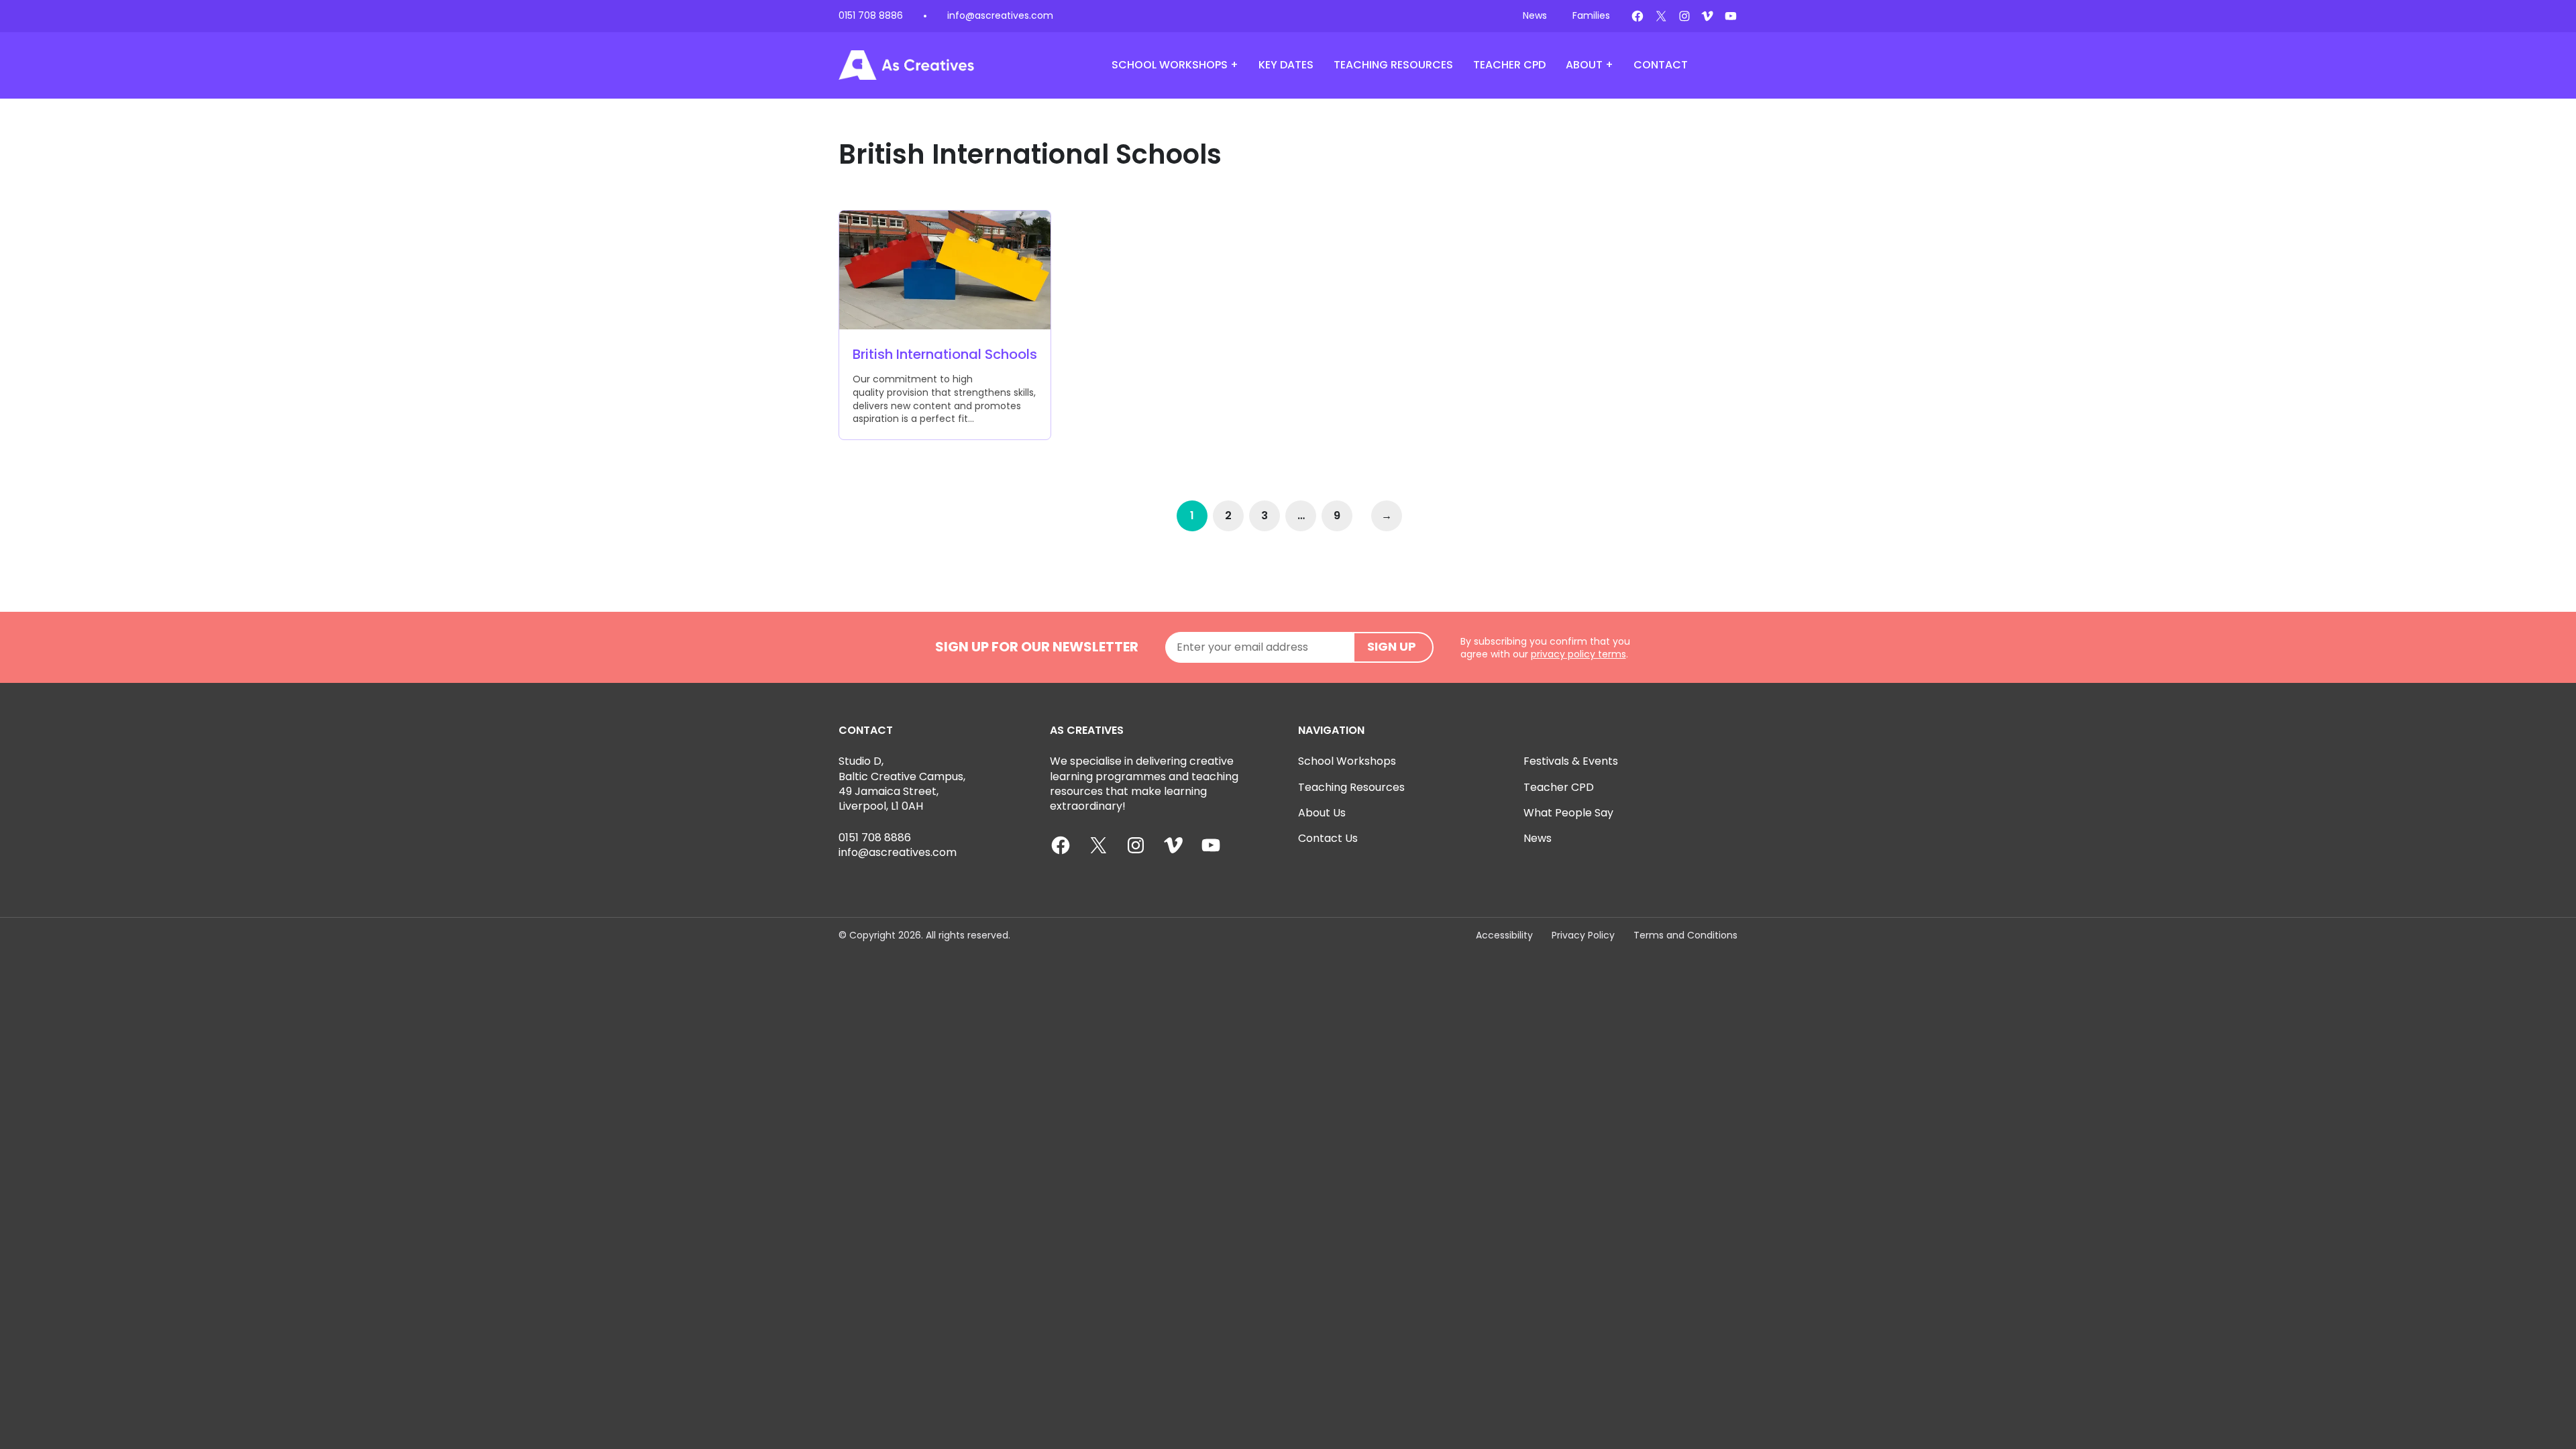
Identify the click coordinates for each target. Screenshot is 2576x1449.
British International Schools (945, 355)
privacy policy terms (1578, 654)
